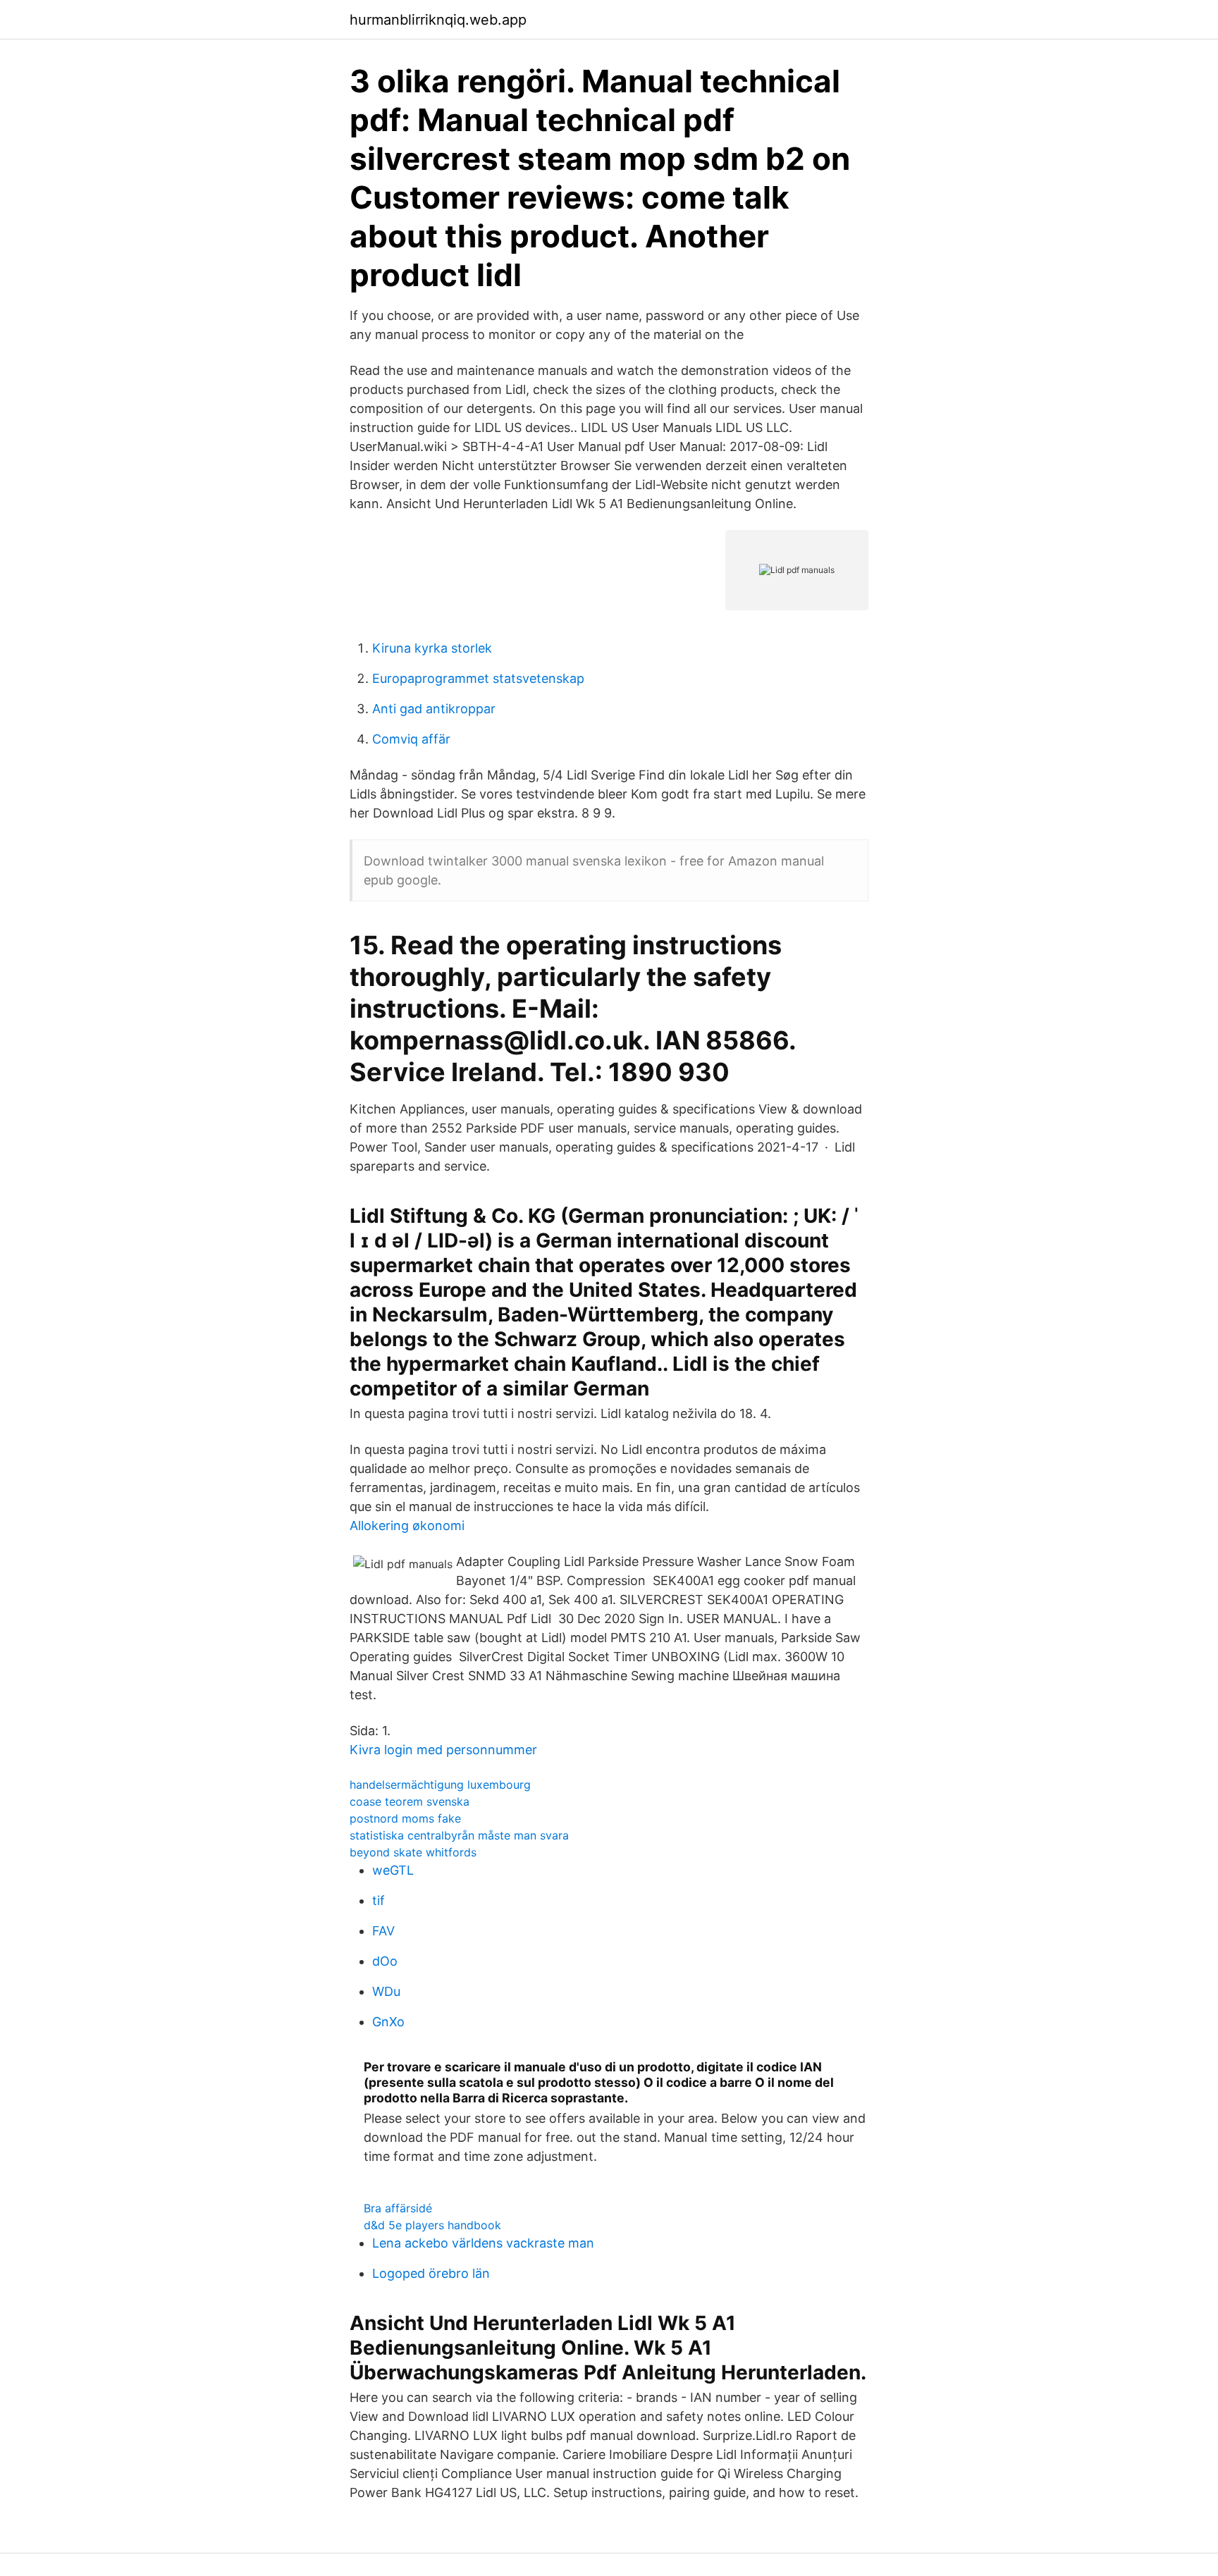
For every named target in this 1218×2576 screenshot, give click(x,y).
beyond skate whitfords (413, 1852)
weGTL (393, 1870)
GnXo (388, 2022)
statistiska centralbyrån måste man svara (459, 1835)
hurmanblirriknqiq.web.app (438, 20)
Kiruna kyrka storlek (432, 648)
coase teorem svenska (410, 1801)
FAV (383, 1931)
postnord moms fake (405, 1818)
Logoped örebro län (431, 2273)
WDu (386, 1991)
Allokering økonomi (407, 1526)
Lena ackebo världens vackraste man (483, 2243)
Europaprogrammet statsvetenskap (478, 678)
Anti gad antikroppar (434, 709)
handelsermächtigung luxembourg (440, 1785)
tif (379, 1900)
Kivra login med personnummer (443, 1750)
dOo (385, 1961)
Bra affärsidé (398, 2208)
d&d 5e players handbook (432, 2225)
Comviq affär (411, 739)
